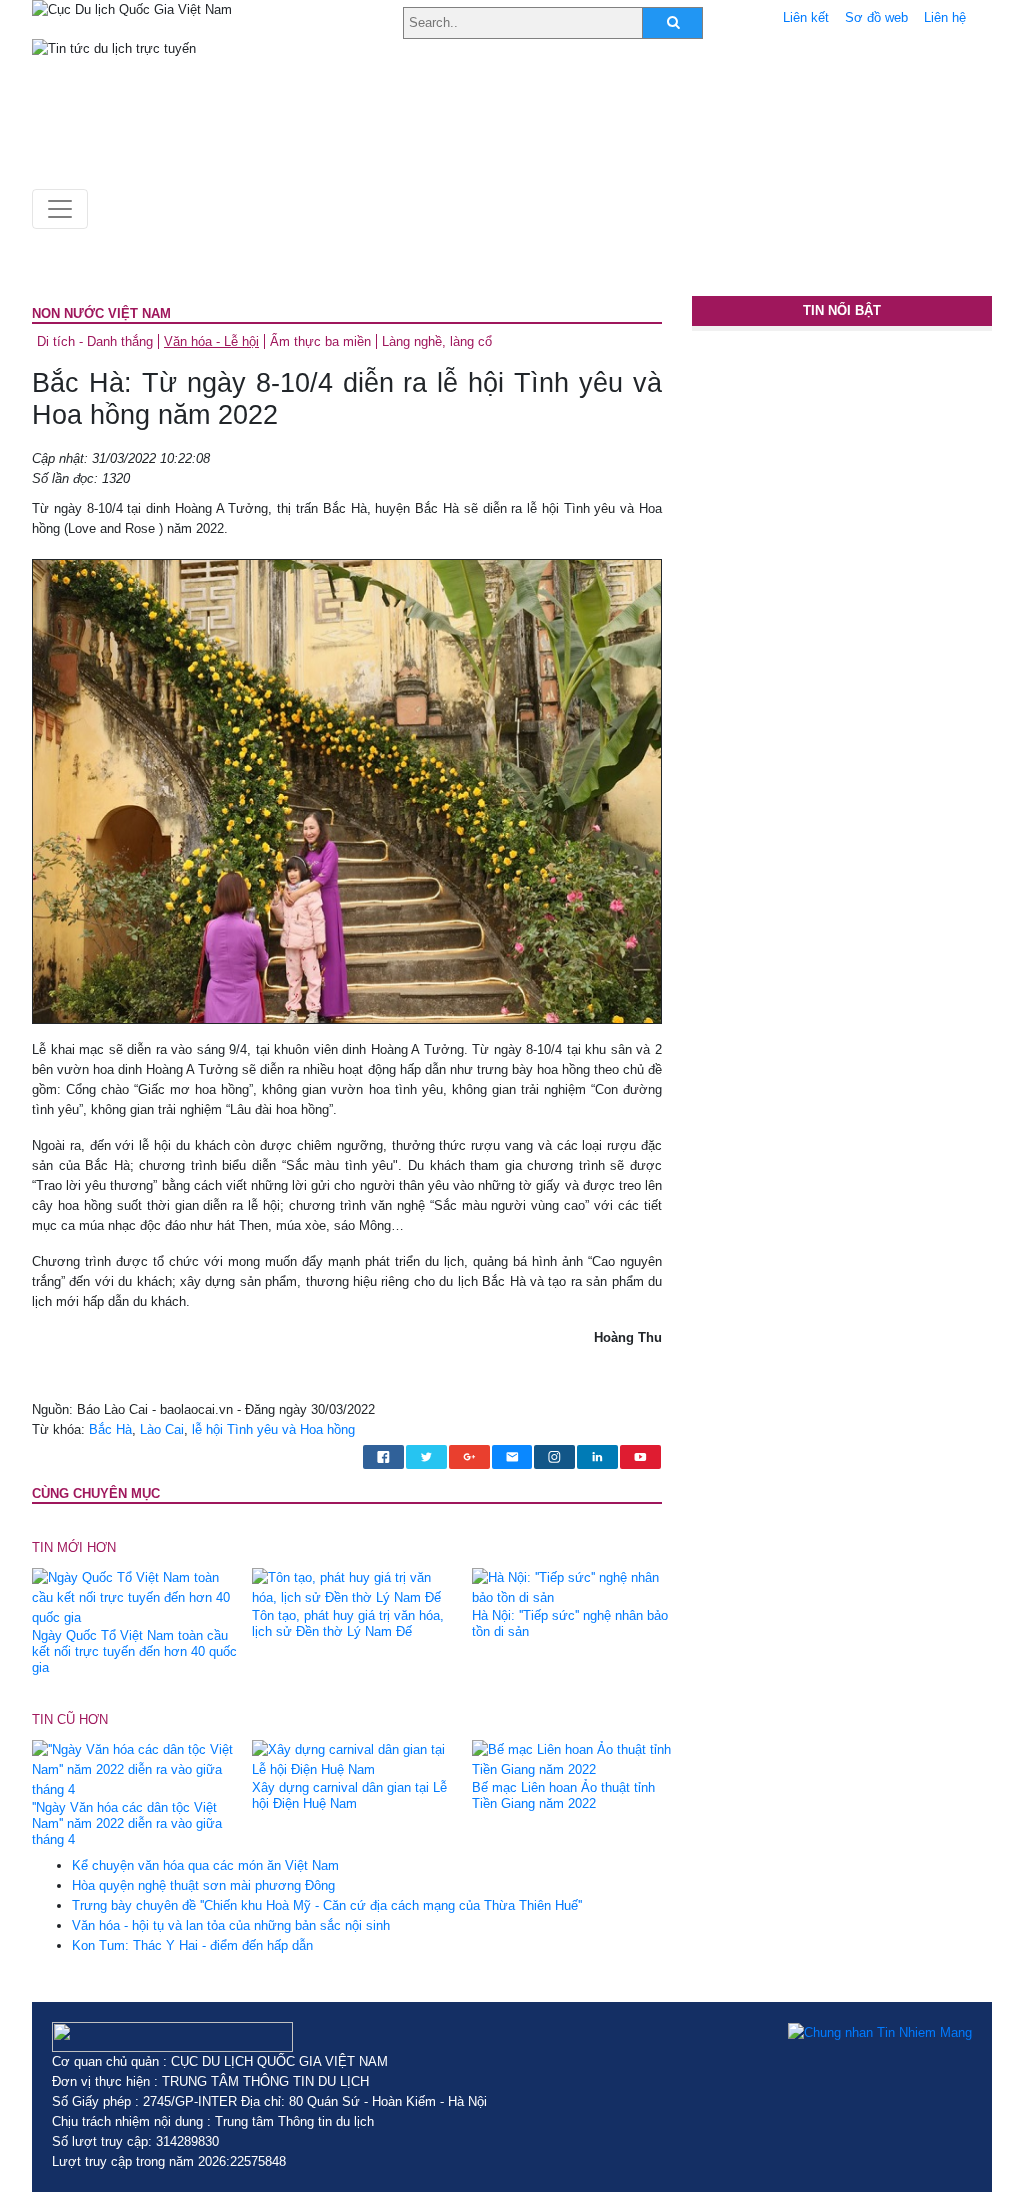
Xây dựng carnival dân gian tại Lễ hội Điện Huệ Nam (349, 1795)
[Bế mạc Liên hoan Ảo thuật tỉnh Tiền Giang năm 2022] (574, 1759)
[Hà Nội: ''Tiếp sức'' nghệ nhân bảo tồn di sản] (574, 1587)
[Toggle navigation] (60, 209)
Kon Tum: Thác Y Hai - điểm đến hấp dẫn (192, 1945)
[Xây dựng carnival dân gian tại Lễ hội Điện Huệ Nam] (354, 1759)
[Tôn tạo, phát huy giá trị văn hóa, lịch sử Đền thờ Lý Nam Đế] (354, 1587)
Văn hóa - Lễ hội (211, 341)
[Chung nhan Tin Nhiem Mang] (880, 2032)
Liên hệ (945, 17)
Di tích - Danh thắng (95, 341)
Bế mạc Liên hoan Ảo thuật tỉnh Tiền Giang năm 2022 (563, 1795)
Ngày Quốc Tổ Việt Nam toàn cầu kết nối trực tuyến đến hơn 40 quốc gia (134, 1651)
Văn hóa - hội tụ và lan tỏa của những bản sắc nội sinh (231, 1925)
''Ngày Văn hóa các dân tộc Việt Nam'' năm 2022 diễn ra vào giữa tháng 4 (127, 1823)
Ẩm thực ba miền (320, 341)
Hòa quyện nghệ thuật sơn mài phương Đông (203, 1885)
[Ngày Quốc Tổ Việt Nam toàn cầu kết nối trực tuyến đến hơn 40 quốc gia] (134, 1597)
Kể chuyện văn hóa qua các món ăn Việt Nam (205, 1865)
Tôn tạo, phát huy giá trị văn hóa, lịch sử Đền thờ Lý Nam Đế (348, 1623)
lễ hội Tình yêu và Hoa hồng (273, 1429)
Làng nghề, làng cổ (437, 341)
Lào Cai (162, 1429)
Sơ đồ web (876, 17)
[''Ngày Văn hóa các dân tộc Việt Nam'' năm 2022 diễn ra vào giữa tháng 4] (134, 1769)
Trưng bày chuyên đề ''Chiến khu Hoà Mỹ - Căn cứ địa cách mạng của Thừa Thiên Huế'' (327, 1905)
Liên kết (806, 17)
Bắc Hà (110, 1429)
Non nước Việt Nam (101, 313)
